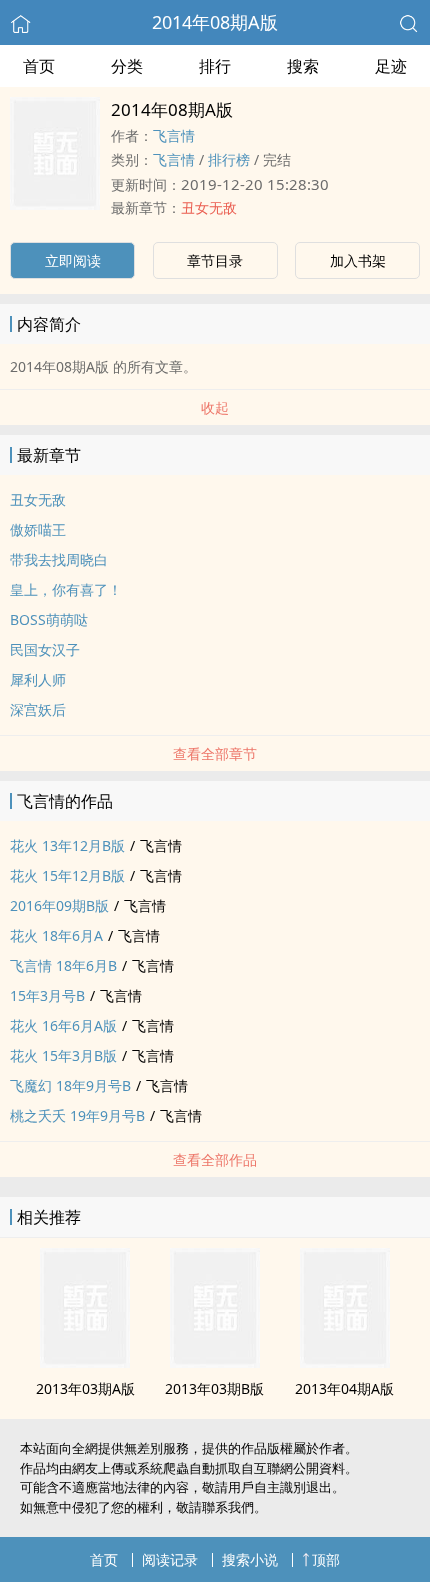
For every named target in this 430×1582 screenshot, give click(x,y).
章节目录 (215, 260)
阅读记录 (170, 1559)
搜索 (303, 66)
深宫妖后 (38, 709)
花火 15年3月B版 (63, 1055)
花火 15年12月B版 (67, 875)
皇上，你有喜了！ (66, 589)
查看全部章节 (215, 753)
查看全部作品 (215, 1159)
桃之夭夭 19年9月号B (77, 1115)
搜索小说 (250, 1559)
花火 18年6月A (56, 935)
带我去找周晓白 (59, 559)
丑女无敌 (209, 207)
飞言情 (174, 135)
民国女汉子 (45, 649)
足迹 (391, 66)
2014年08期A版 (215, 22)
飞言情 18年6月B (63, 965)
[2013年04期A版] (345, 1362)
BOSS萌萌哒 (49, 619)
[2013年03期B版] (215, 1362)
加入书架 (358, 260)
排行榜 (229, 159)
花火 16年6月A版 (63, 1025)
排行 (215, 66)
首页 (39, 66)
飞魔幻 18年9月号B (70, 1085)
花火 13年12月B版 (67, 845)
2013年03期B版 (214, 1388)
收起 (215, 407)
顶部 (326, 1559)
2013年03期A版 (85, 1388)
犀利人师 (38, 679)
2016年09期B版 (59, 905)
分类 (127, 66)
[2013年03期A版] (85, 1362)
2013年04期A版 (344, 1388)
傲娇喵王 (38, 529)
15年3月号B (47, 995)
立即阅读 (73, 260)
